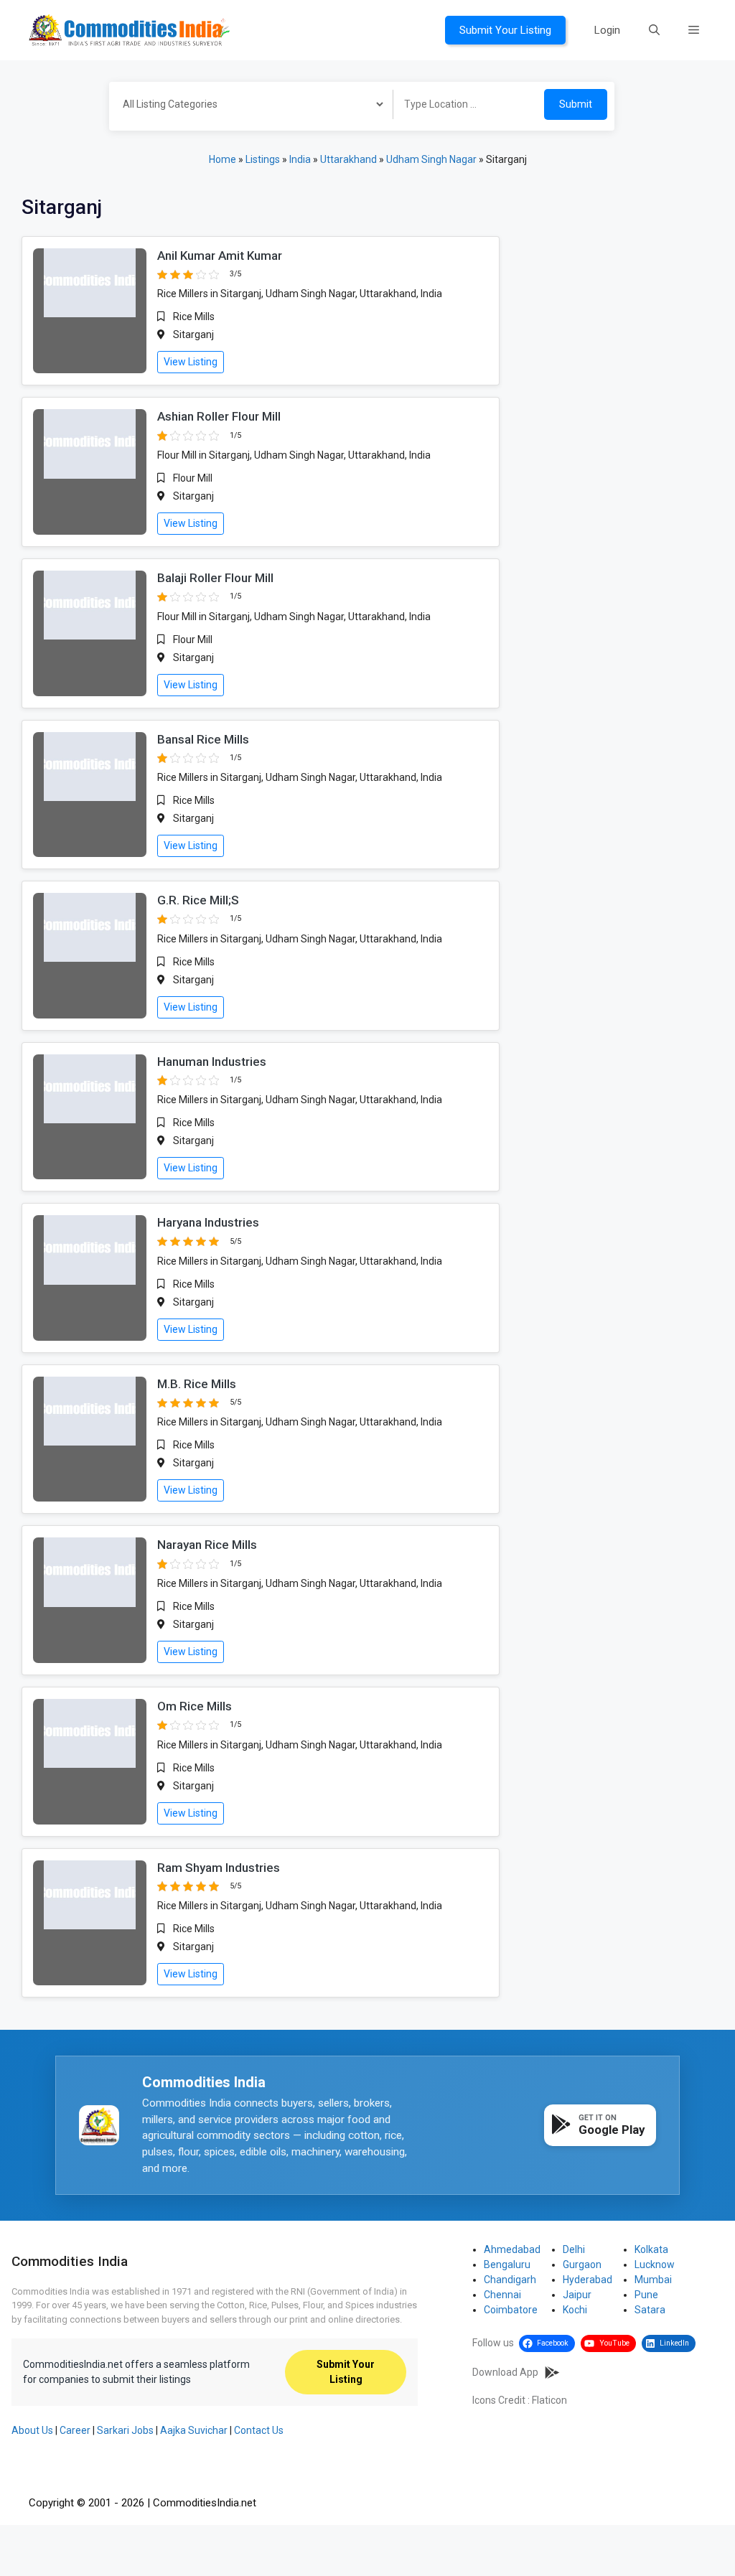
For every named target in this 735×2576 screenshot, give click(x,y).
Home (223, 159)
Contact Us (259, 2430)
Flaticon (549, 2400)
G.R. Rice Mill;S (198, 900)
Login (607, 30)
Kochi (575, 2310)
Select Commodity (246, 106)
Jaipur (577, 2295)
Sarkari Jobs (125, 2430)
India (300, 159)
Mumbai (653, 2280)
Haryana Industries (208, 1222)
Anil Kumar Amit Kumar (220, 256)
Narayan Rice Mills (207, 1545)
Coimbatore (511, 2310)
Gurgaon (582, 2264)
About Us (32, 2430)
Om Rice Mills (195, 1706)
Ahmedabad (512, 2249)
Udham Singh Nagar (431, 159)
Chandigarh (510, 2280)
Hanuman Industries (212, 1062)
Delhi (574, 2249)
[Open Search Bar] (654, 30)
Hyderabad (587, 2280)
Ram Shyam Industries (219, 1868)
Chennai (502, 2295)
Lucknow (655, 2264)
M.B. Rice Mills (197, 1384)
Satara (650, 2310)
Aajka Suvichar (194, 2430)
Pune (646, 2295)
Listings (263, 159)
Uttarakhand (348, 159)
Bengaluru (507, 2264)
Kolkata (651, 2249)
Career (75, 2430)
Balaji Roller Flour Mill (215, 578)
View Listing (191, 362)
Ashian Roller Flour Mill (219, 416)
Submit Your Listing (505, 30)
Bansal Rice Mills (203, 739)
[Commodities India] (129, 29)
